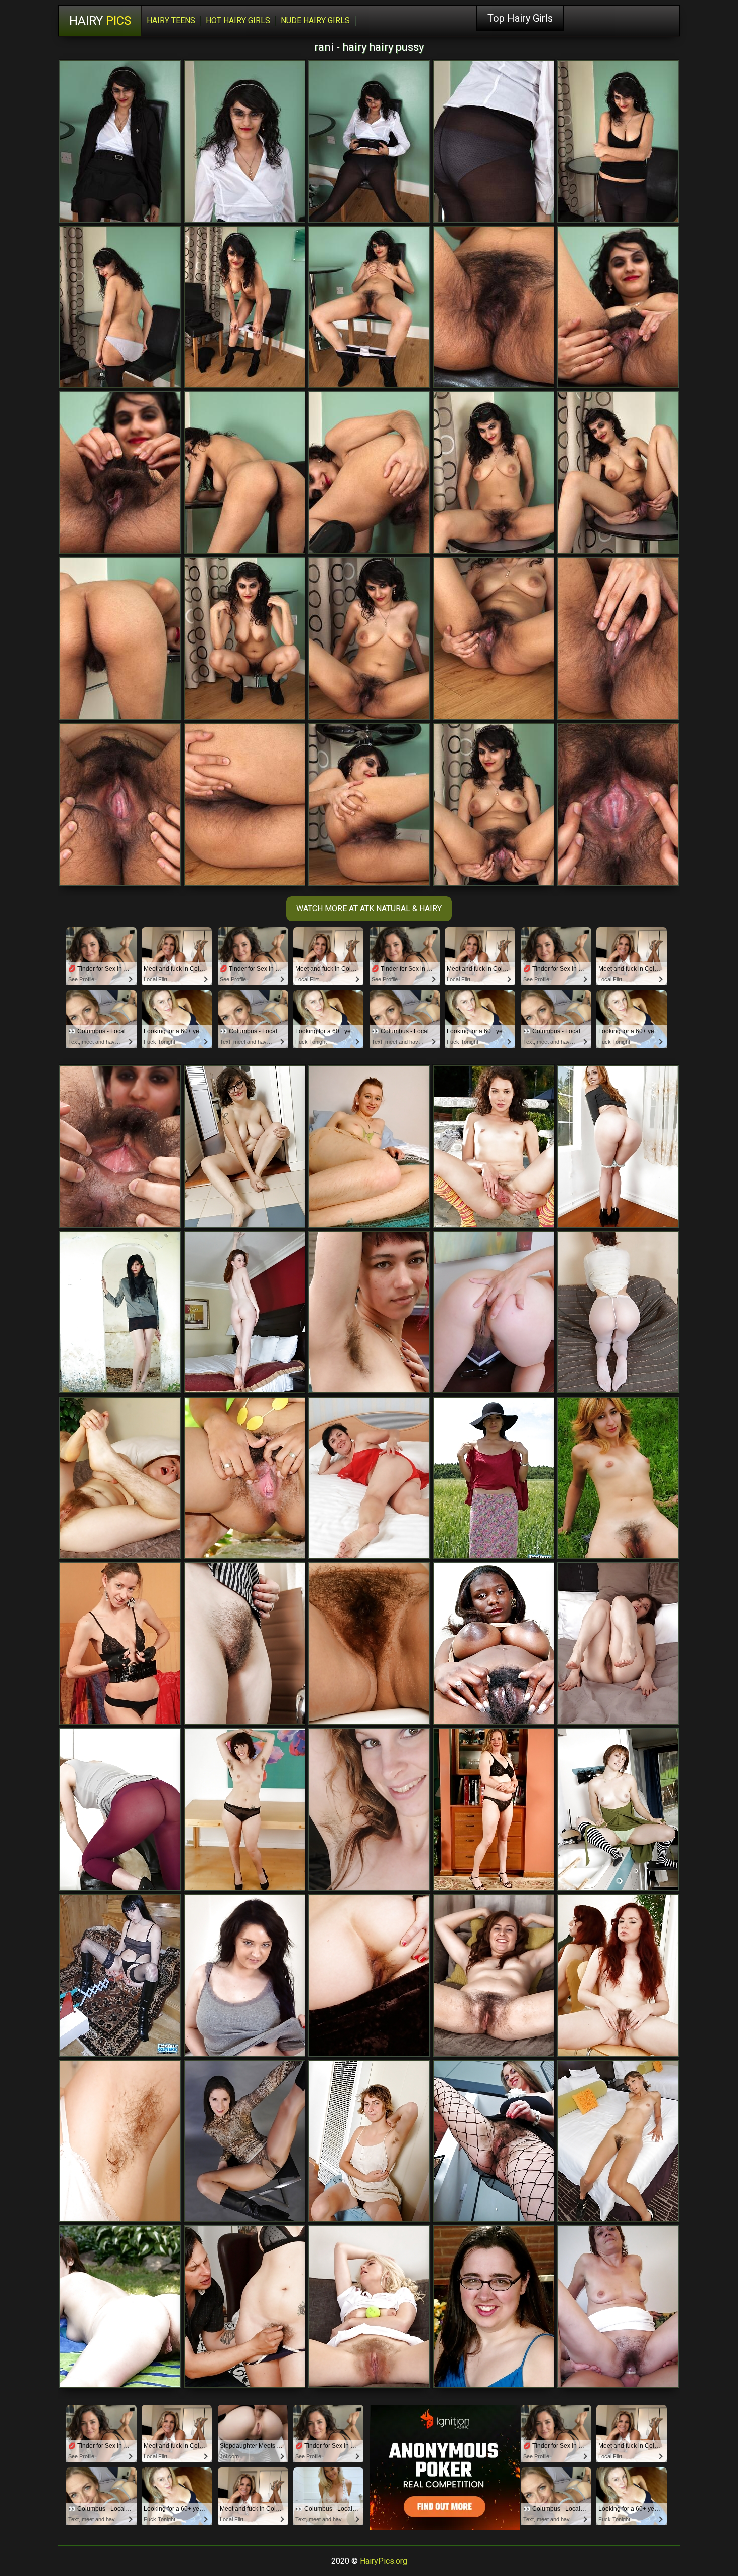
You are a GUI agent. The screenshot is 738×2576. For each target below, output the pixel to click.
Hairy (100, 21)
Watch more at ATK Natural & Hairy (369, 908)
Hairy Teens (171, 20)
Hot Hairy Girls (238, 20)
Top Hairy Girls (520, 18)
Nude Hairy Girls (315, 20)
